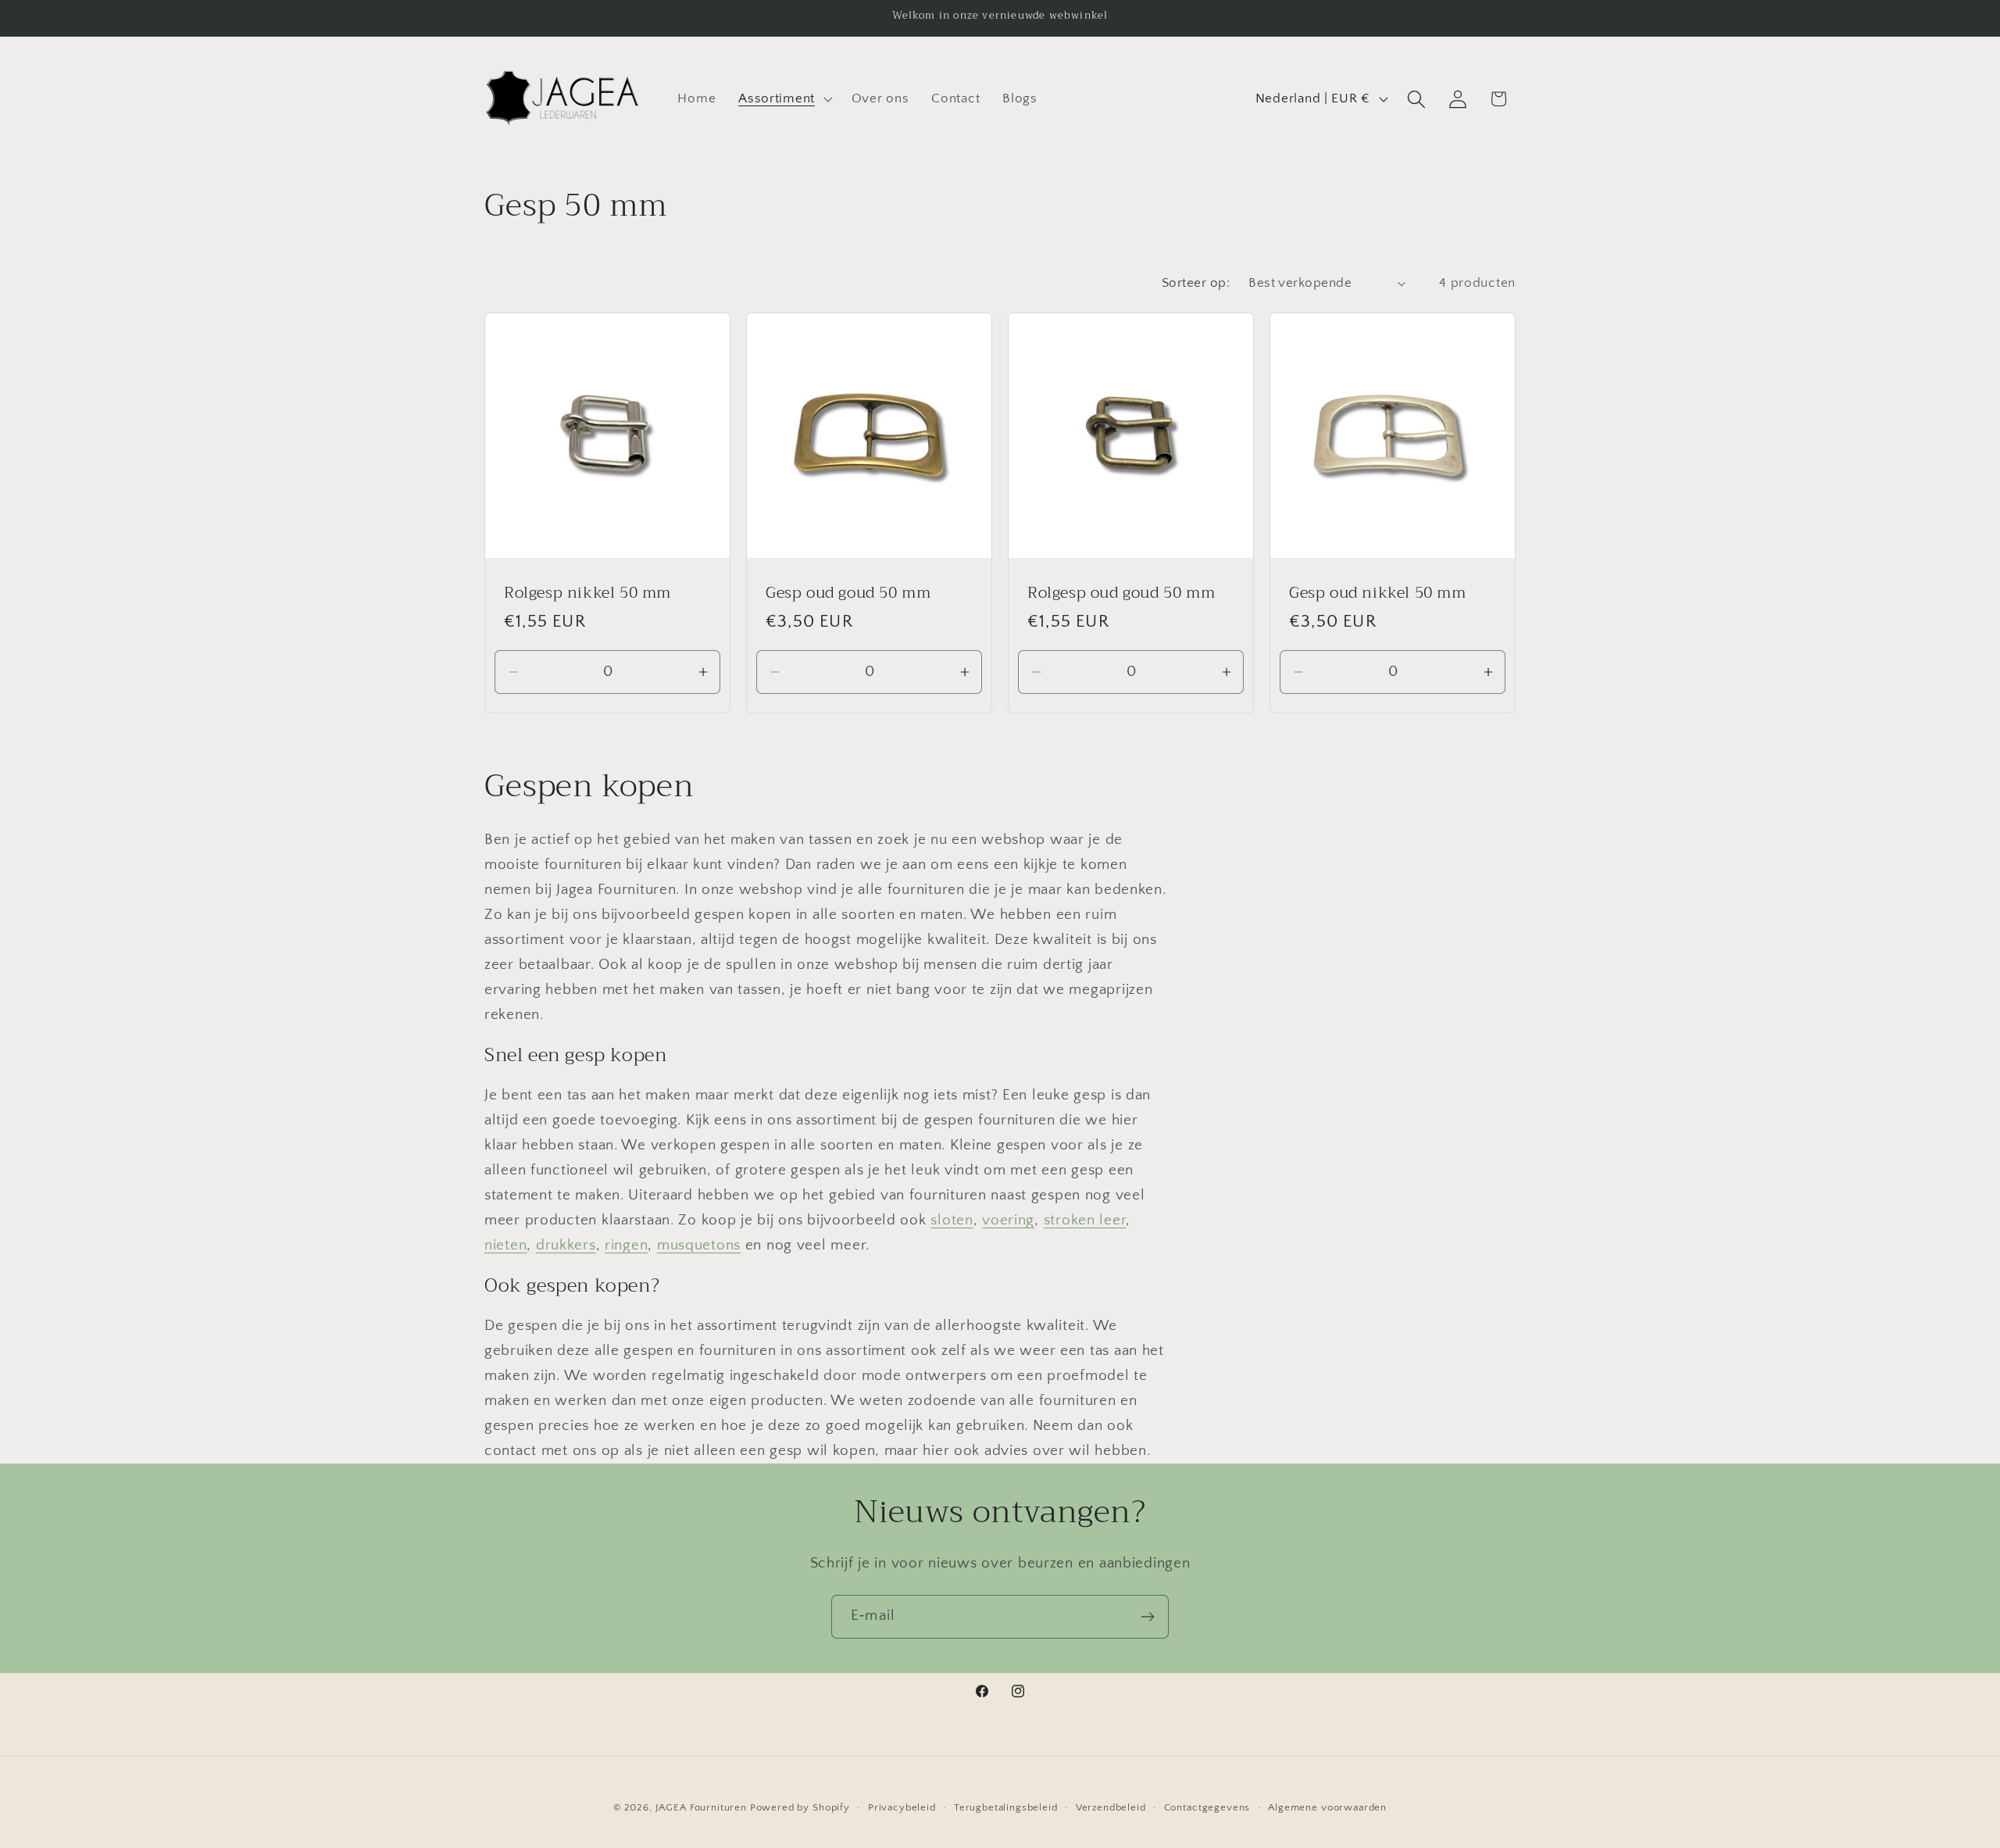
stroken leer (1085, 1220)
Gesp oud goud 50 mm (848, 593)
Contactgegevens (1207, 1807)
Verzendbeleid (1111, 1807)
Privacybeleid (902, 1807)
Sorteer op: (1196, 283)
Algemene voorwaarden (1327, 1807)
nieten (505, 1245)
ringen (626, 1245)
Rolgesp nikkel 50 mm (587, 593)
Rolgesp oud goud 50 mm (1121, 593)
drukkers (566, 1245)
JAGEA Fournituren (701, 1807)
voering (1008, 1220)
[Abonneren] (1147, 1617)
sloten (952, 1220)
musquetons (699, 1245)
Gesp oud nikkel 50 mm (1378, 593)
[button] (784, 99)
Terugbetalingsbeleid (1006, 1807)
